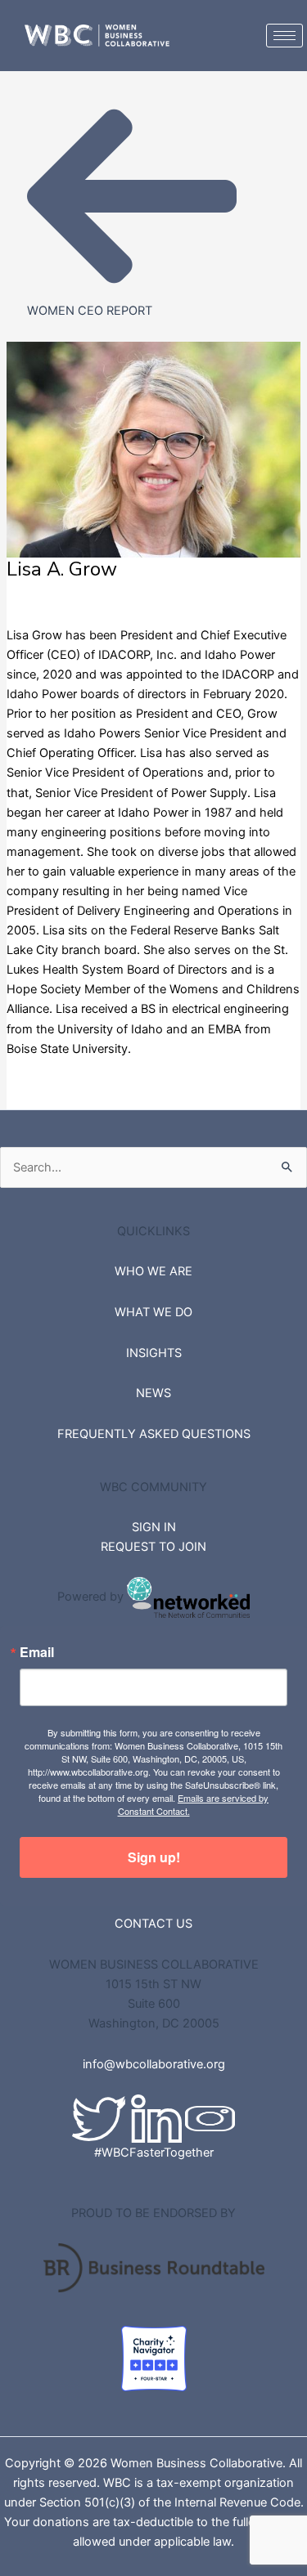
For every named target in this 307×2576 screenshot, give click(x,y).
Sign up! (154, 1857)
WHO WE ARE (153, 1271)
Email (37, 1652)
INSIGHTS (154, 1353)
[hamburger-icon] (284, 36)
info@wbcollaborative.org (154, 2064)
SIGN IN (154, 1527)
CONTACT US (153, 1924)
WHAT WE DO (153, 1312)
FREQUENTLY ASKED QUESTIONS (154, 1434)
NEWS (153, 1393)
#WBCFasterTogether (154, 2153)
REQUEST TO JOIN (153, 1547)
